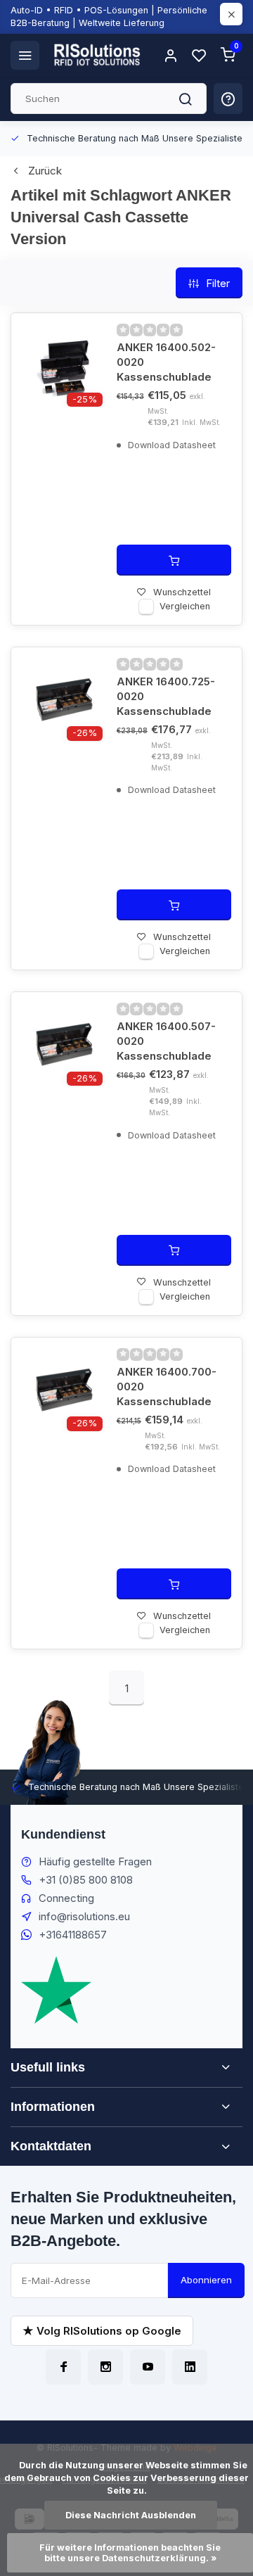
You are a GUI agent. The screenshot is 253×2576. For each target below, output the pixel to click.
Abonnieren (206, 2280)
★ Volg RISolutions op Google (102, 2331)
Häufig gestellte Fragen (95, 1861)
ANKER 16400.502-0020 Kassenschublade (166, 362)
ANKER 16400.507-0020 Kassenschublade (166, 1041)
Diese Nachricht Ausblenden (131, 2515)
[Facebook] (63, 2367)
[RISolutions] (98, 55)
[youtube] (148, 2367)
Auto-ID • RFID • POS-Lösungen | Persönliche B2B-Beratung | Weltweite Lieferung (109, 17)
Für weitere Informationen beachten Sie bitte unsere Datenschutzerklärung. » (131, 2553)
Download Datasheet (170, 445)
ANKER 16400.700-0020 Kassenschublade (167, 1387)
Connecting (66, 1898)
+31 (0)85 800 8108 (86, 1880)
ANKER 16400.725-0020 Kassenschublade (166, 696)
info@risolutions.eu (84, 1916)
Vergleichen (185, 606)
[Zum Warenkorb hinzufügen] (174, 560)
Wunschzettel (182, 592)
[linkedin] (190, 2367)
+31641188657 (73, 1935)
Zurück (45, 171)
